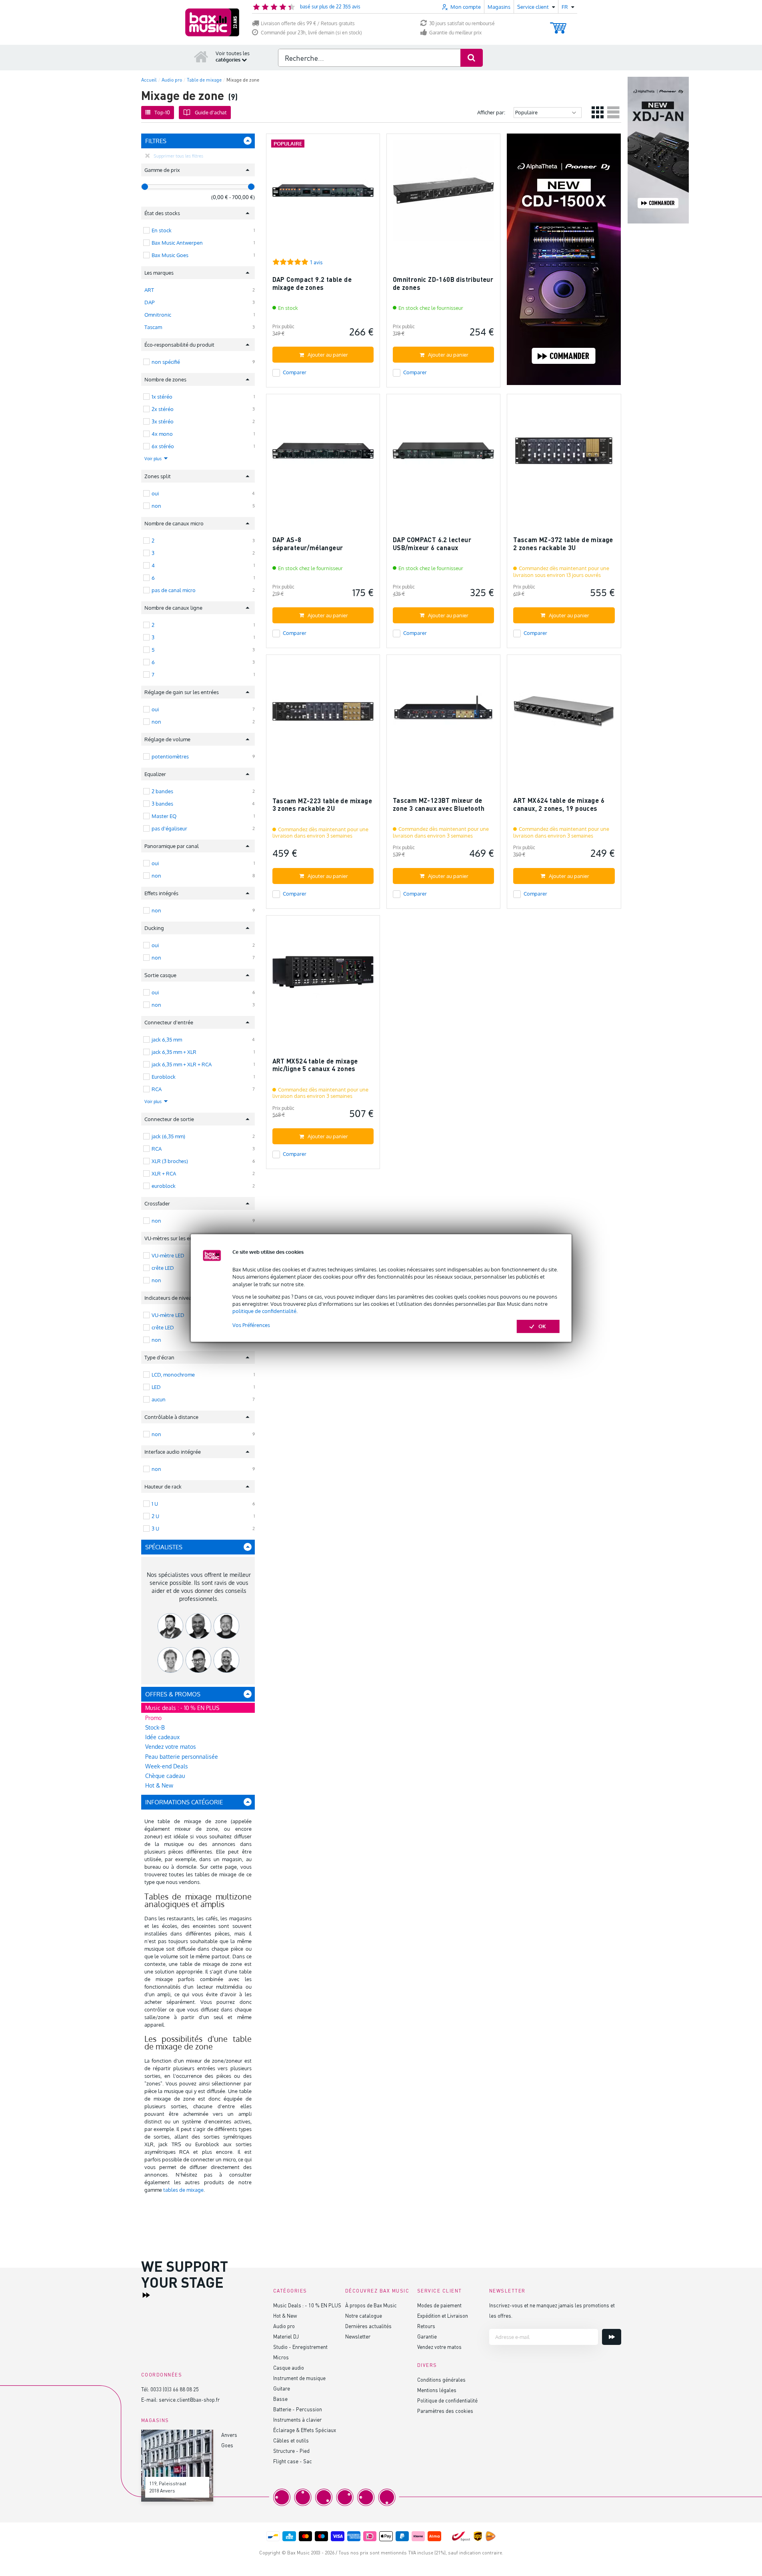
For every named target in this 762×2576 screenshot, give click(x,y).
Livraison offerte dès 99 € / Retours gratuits (308, 23)
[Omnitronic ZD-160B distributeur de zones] (443, 194)
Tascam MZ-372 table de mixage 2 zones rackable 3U (563, 544)
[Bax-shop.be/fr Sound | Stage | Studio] (212, 22)
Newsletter (358, 2336)
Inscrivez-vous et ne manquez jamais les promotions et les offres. (552, 2310)
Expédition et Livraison (443, 2316)
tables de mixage (183, 2190)
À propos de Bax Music (371, 2305)
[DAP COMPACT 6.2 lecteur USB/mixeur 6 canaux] (443, 454)
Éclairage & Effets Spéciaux (305, 2430)
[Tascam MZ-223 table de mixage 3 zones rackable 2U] (323, 715)
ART (149, 290)
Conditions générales (441, 2379)
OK (542, 1326)
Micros (281, 2357)
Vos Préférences (251, 1325)
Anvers (229, 2435)
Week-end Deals (167, 1766)
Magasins (499, 7)
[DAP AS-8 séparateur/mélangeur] (323, 454)
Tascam (153, 327)
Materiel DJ (286, 2336)
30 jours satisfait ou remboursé (462, 23)
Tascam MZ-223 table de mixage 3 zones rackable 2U (322, 805)
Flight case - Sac (293, 2461)
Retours (426, 2326)
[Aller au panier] (558, 24)
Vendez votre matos (171, 1747)
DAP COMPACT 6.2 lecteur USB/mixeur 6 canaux (432, 544)
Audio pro (284, 2326)
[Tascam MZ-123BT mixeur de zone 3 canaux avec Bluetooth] (443, 715)
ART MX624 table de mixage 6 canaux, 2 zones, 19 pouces (559, 804)
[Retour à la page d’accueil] (201, 56)
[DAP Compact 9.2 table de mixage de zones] (323, 194)
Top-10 (162, 112)
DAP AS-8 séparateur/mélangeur (308, 544)
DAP (149, 302)
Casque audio (289, 2367)
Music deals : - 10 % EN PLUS (182, 1708)
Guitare (282, 2388)
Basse (280, 2399)
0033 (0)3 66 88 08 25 (175, 2389)
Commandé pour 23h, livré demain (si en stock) (311, 33)
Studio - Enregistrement (300, 2347)
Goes (227, 2445)
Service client (440, 2291)
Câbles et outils (291, 2440)
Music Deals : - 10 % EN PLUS (307, 2305)
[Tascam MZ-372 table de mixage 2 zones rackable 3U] (564, 454)
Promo (153, 1718)
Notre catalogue (364, 2316)
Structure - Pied (291, 2451)
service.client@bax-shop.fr (189, 2399)
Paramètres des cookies (445, 2411)
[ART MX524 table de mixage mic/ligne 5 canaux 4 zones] (323, 976)
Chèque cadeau (165, 1776)
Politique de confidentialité (447, 2400)
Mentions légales (437, 2390)
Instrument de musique (299, 2378)
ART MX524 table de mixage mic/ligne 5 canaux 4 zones (315, 1065)
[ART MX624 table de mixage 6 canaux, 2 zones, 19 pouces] (564, 715)
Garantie (427, 2336)
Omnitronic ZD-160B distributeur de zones (443, 283)
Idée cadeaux (162, 1737)
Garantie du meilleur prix (455, 33)
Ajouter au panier (328, 355)
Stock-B (155, 1727)
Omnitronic (158, 315)
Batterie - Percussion (298, 2409)
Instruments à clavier (297, 2419)
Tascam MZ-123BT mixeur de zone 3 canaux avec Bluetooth (439, 804)
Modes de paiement (439, 2305)
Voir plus (154, 459)
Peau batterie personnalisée (182, 1757)
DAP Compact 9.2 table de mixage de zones (312, 283)
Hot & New (159, 1785)
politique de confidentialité (264, 1311)
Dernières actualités (368, 2326)
